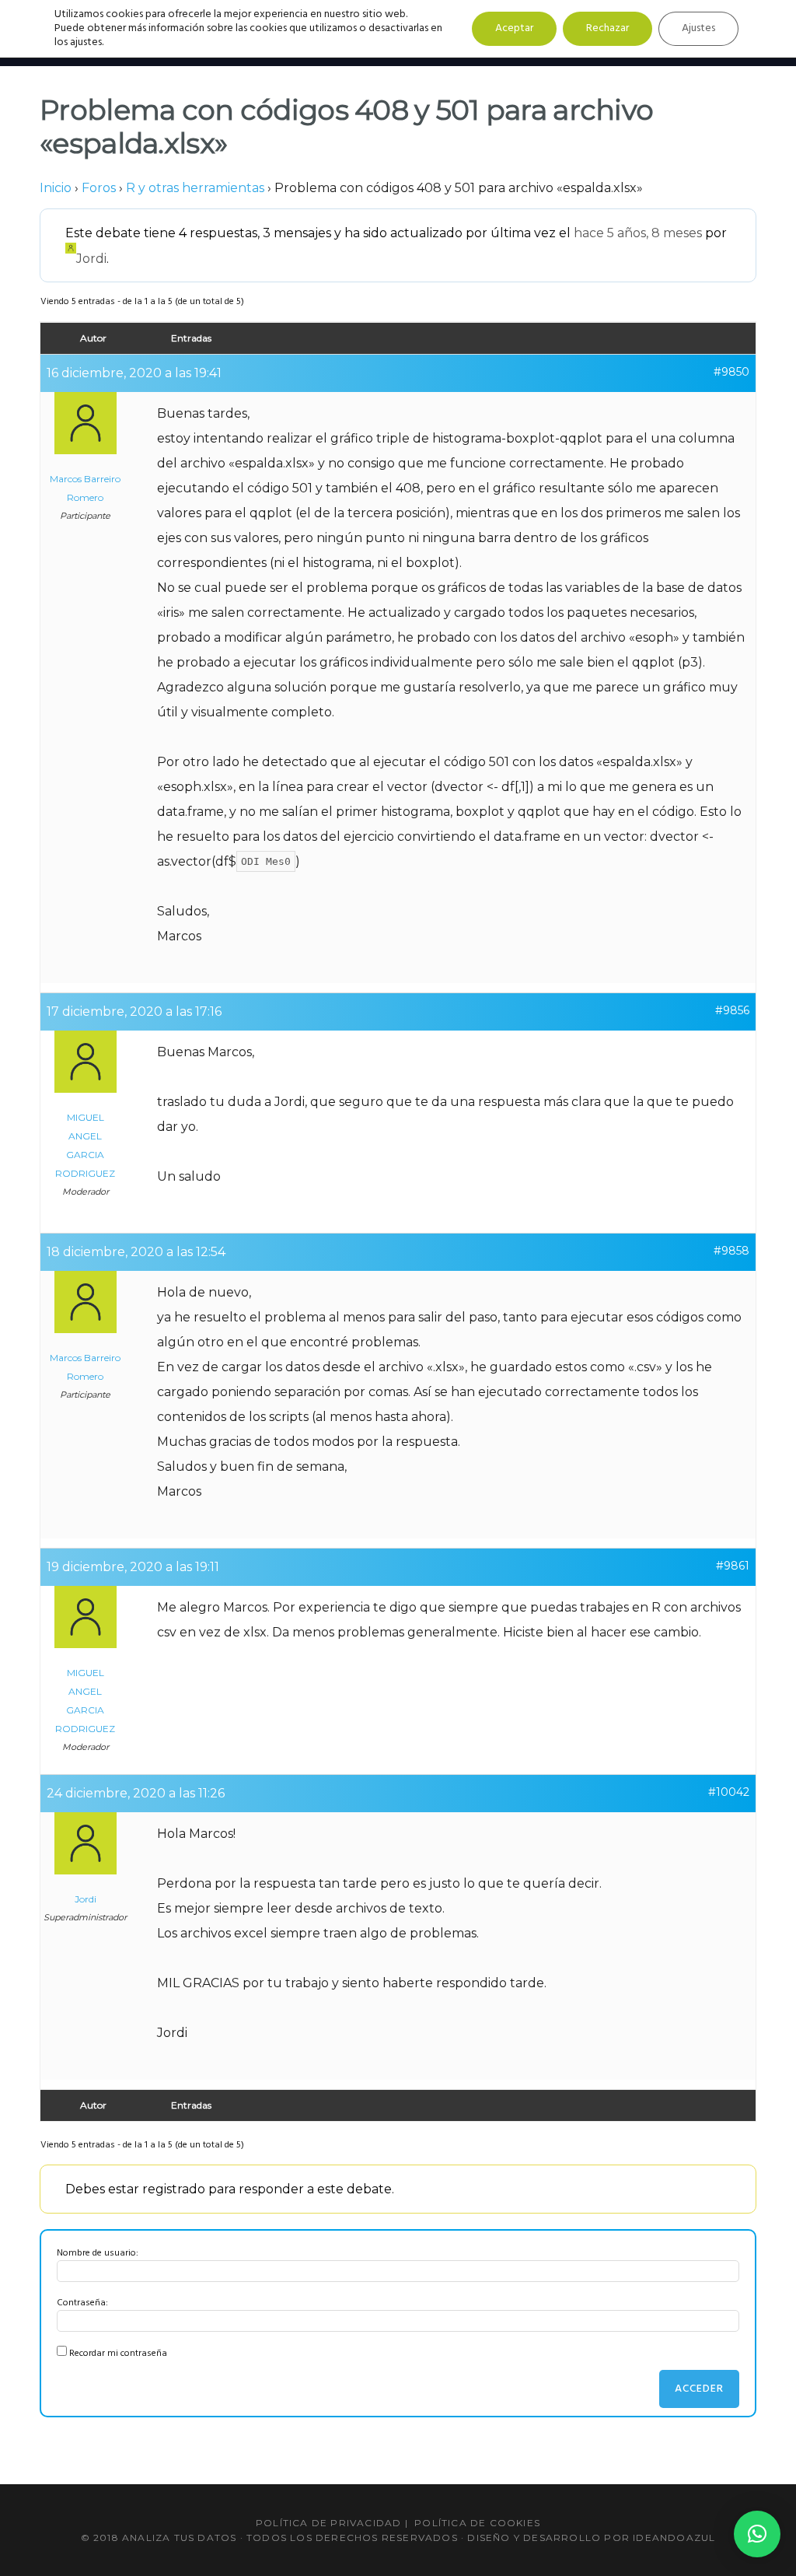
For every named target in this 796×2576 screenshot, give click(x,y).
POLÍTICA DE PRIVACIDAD (328, 2523)
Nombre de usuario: (98, 2253)
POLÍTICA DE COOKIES (477, 2523)
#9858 (731, 1251)
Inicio (56, 188)
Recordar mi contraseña (118, 2354)
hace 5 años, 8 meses (638, 233)
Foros (99, 188)
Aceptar (514, 28)
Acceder (699, 2389)
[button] (757, 2534)
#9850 (731, 372)
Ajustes (698, 28)
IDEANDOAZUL (674, 2537)
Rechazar (607, 28)
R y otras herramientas (195, 188)
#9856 (732, 1010)
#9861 (733, 1566)
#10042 (729, 1792)
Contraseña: (82, 2303)
